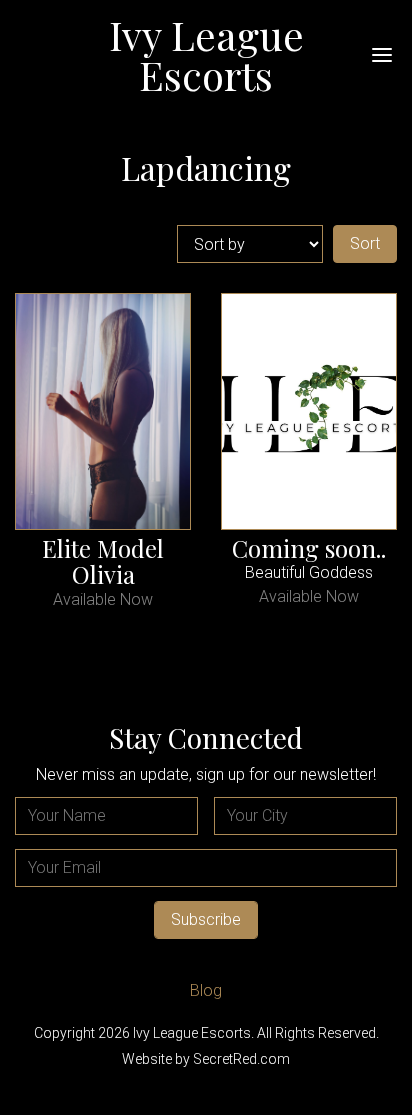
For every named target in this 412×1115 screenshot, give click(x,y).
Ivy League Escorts (206, 54)
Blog (206, 990)
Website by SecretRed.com (206, 1059)
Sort (365, 243)
